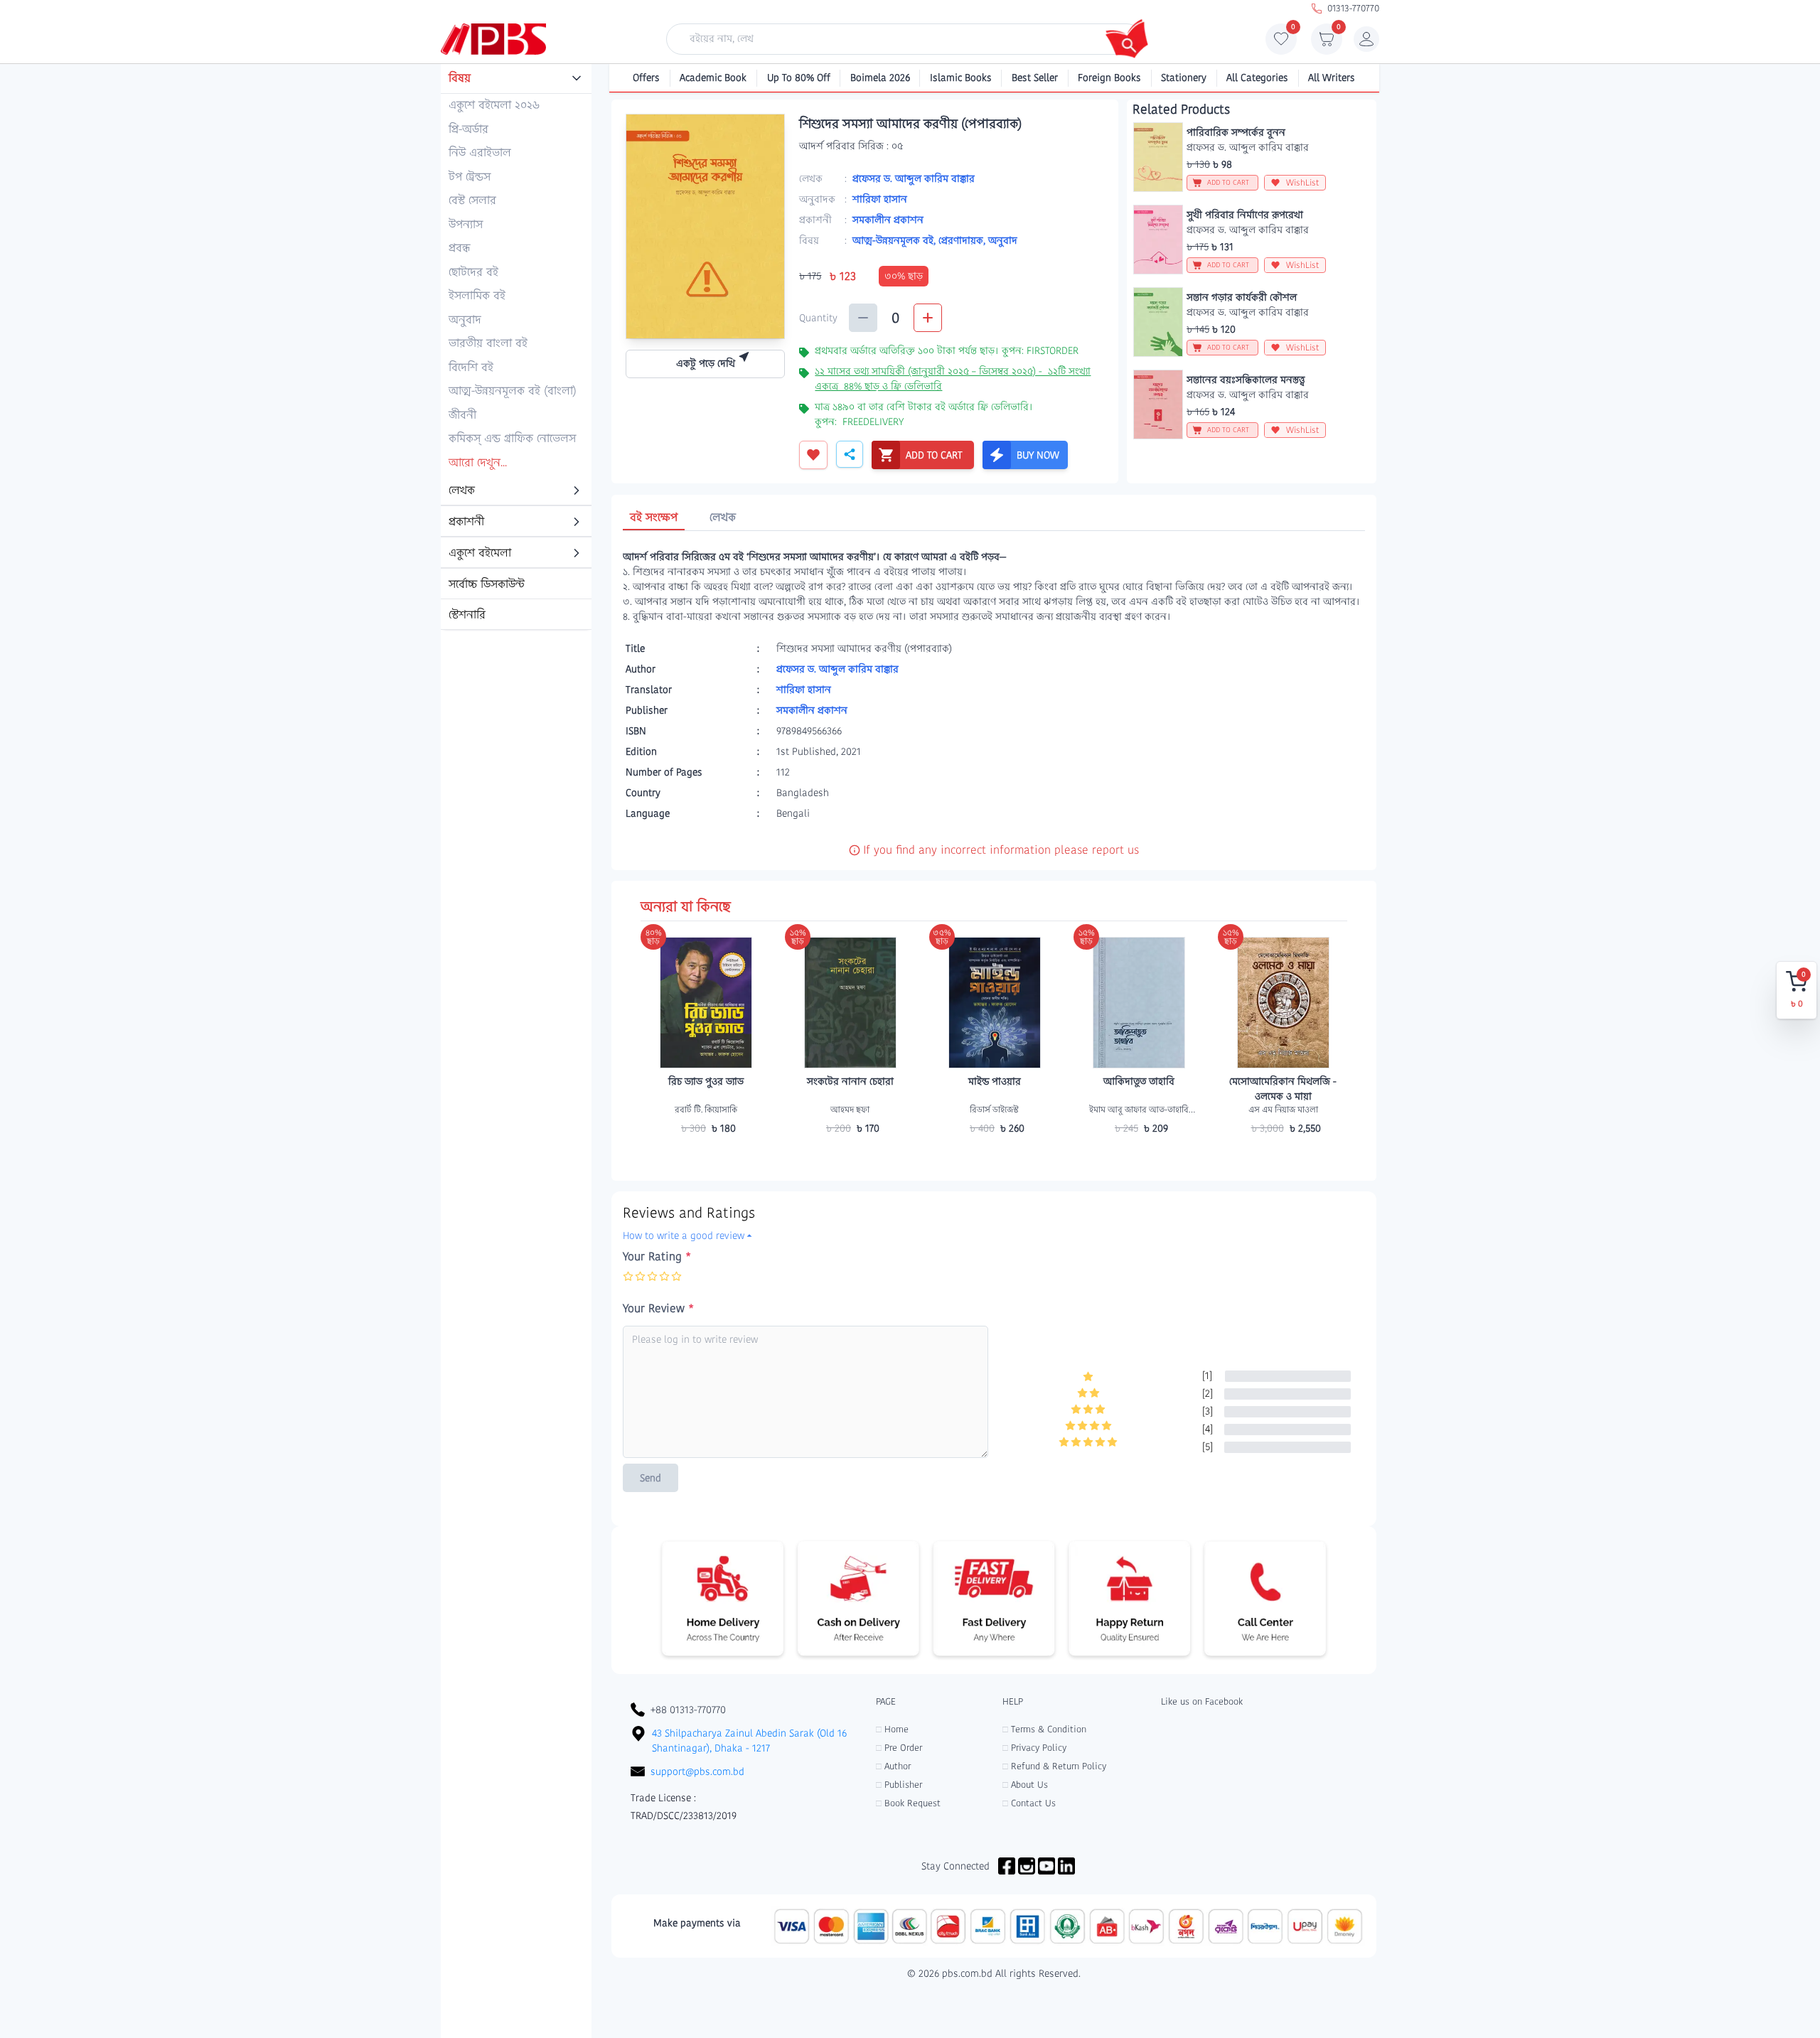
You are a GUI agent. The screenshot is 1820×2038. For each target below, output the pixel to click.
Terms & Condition (1044, 1729)
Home (892, 1729)
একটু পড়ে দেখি (706, 363)
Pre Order (899, 1748)
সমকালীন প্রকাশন (888, 220)
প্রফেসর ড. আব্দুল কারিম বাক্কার (914, 178)
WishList (1303, 182)
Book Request (908, 1803)
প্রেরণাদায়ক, (963, 240)
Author (893, 1766)
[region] (516, 348)
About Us (1025, 1785)
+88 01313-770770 (688, 1710)
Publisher (899, 1785)
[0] (1281, 43)
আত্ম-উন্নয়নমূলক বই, (895, 240)
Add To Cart (706, 1156)
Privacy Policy (1034, 1748)
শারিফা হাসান (880, 199)
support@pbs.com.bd (697, 1771)
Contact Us (1029, 1803)
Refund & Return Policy (1054, 1766)
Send (651, 1478)
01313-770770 (1353, 8)
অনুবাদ (1003, 240)
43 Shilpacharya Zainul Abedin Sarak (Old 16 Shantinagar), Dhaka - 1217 (749, 1741)
